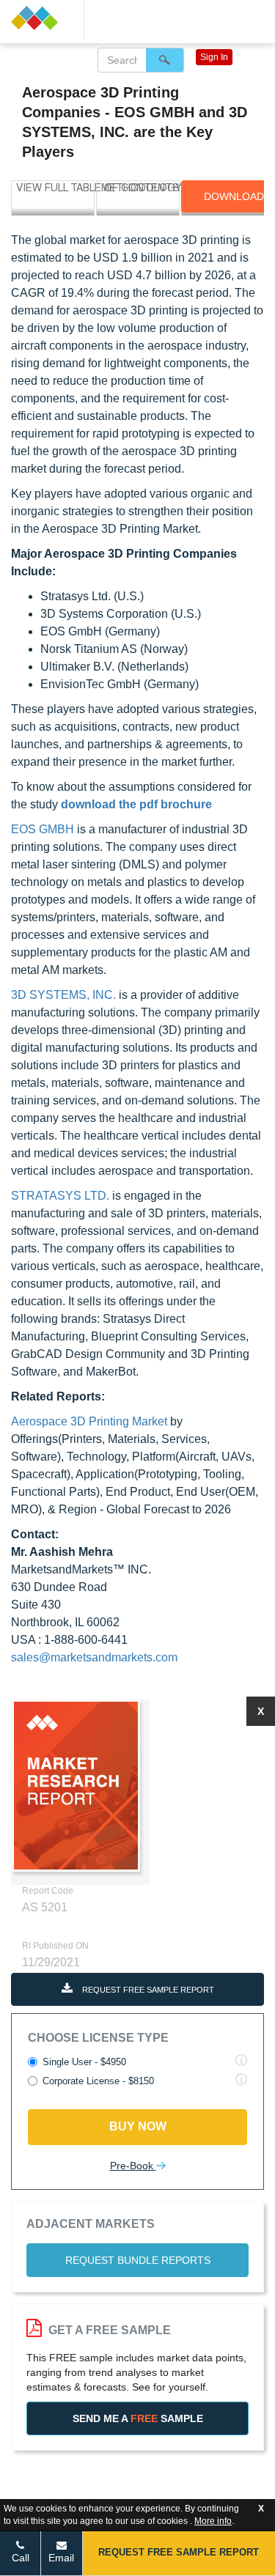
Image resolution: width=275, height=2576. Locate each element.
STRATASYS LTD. (60, 1196)
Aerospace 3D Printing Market (89, 1421)
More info (213, 2521)
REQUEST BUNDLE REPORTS (138, 2260)
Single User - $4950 (84, 2062)
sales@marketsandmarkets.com (94, 1657)
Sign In (214, 57)
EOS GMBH (43, 829)
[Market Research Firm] (42, 18)
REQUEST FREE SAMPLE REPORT (147, 1990)
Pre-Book (133, 2166)
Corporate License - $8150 (98, 2081)
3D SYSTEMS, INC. (63, 995)
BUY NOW (138, 2126)
